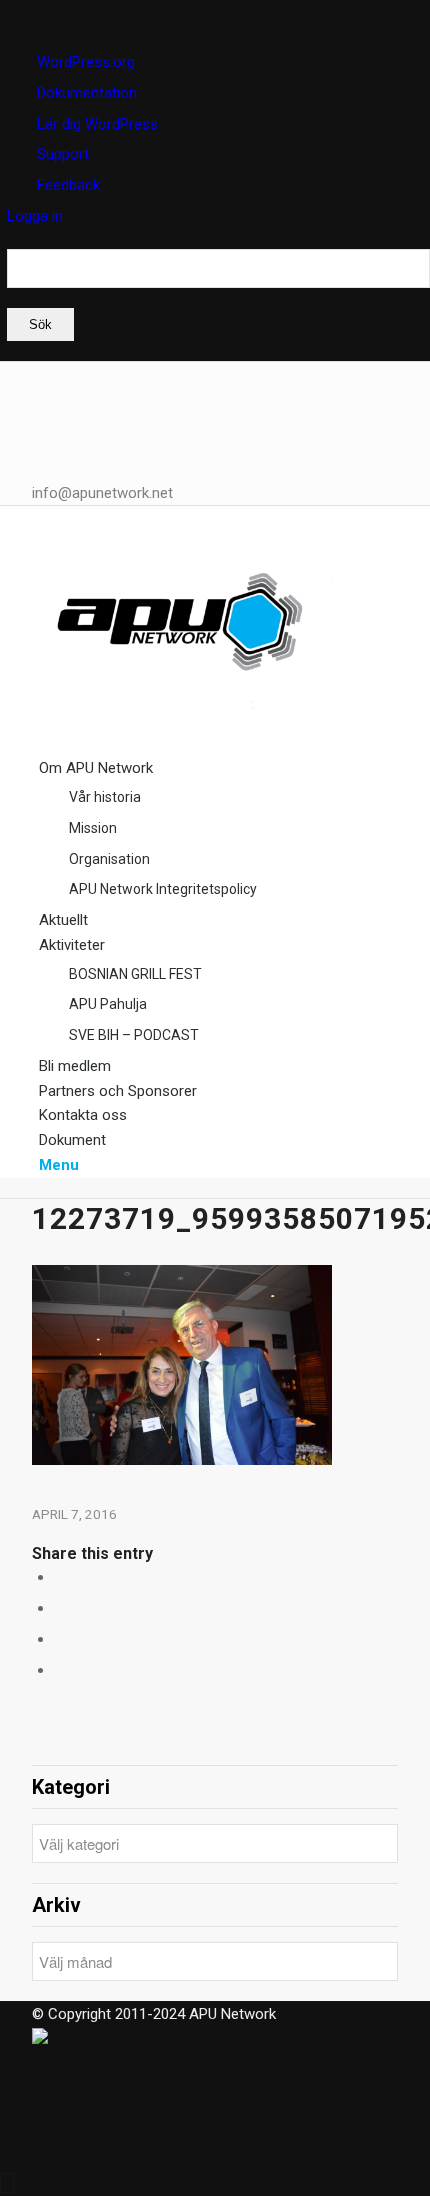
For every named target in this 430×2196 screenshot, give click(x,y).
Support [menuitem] (63, 154)
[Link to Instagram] (45, 423)
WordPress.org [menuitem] (86, 62)
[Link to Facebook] (45, 398)
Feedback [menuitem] (68, 185)
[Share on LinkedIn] (60, 1608)
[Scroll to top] (7, 2183)
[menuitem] (218, 295)
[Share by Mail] (60, 1639)
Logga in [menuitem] (35, 216)
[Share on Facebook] (60, 1577)
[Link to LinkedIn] (45, 374)
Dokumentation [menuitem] (87, 93)
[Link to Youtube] (45, 448)
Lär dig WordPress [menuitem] (97, 124)
